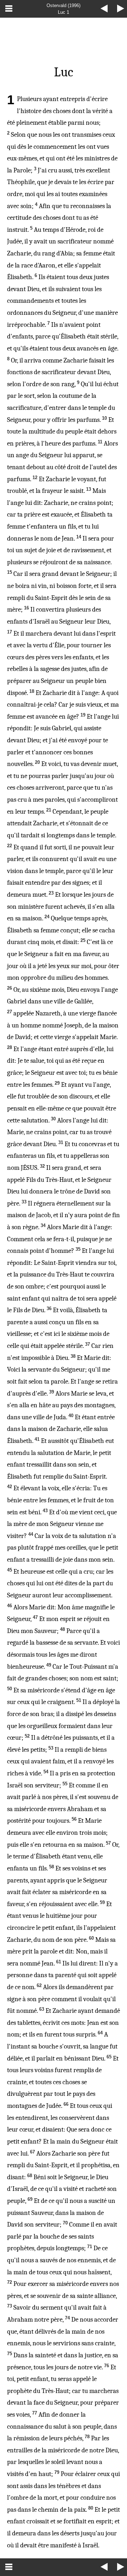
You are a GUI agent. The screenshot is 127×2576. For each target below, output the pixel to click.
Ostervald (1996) (64, 5)
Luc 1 (64, 12)
